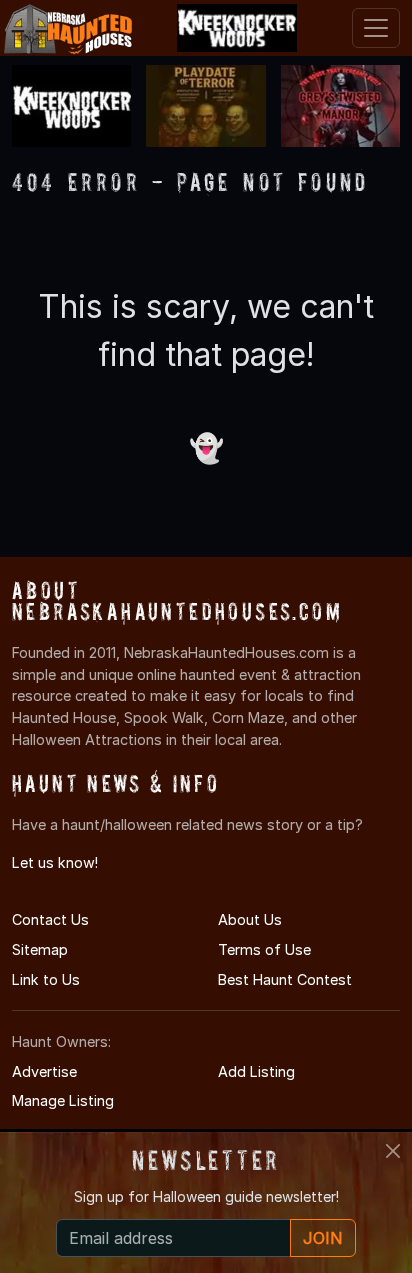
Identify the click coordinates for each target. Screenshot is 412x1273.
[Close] (393, 1151)
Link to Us (46, 979)
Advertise (44, 1071)
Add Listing (256, 1071)
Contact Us (50, 919)
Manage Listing (63, 1100)
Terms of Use (264, 949)
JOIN (323, 1238)
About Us (250, 919)
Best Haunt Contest (285, 979)
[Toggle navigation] (376, 28)
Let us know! (55, 862)
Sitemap (40, 949)
